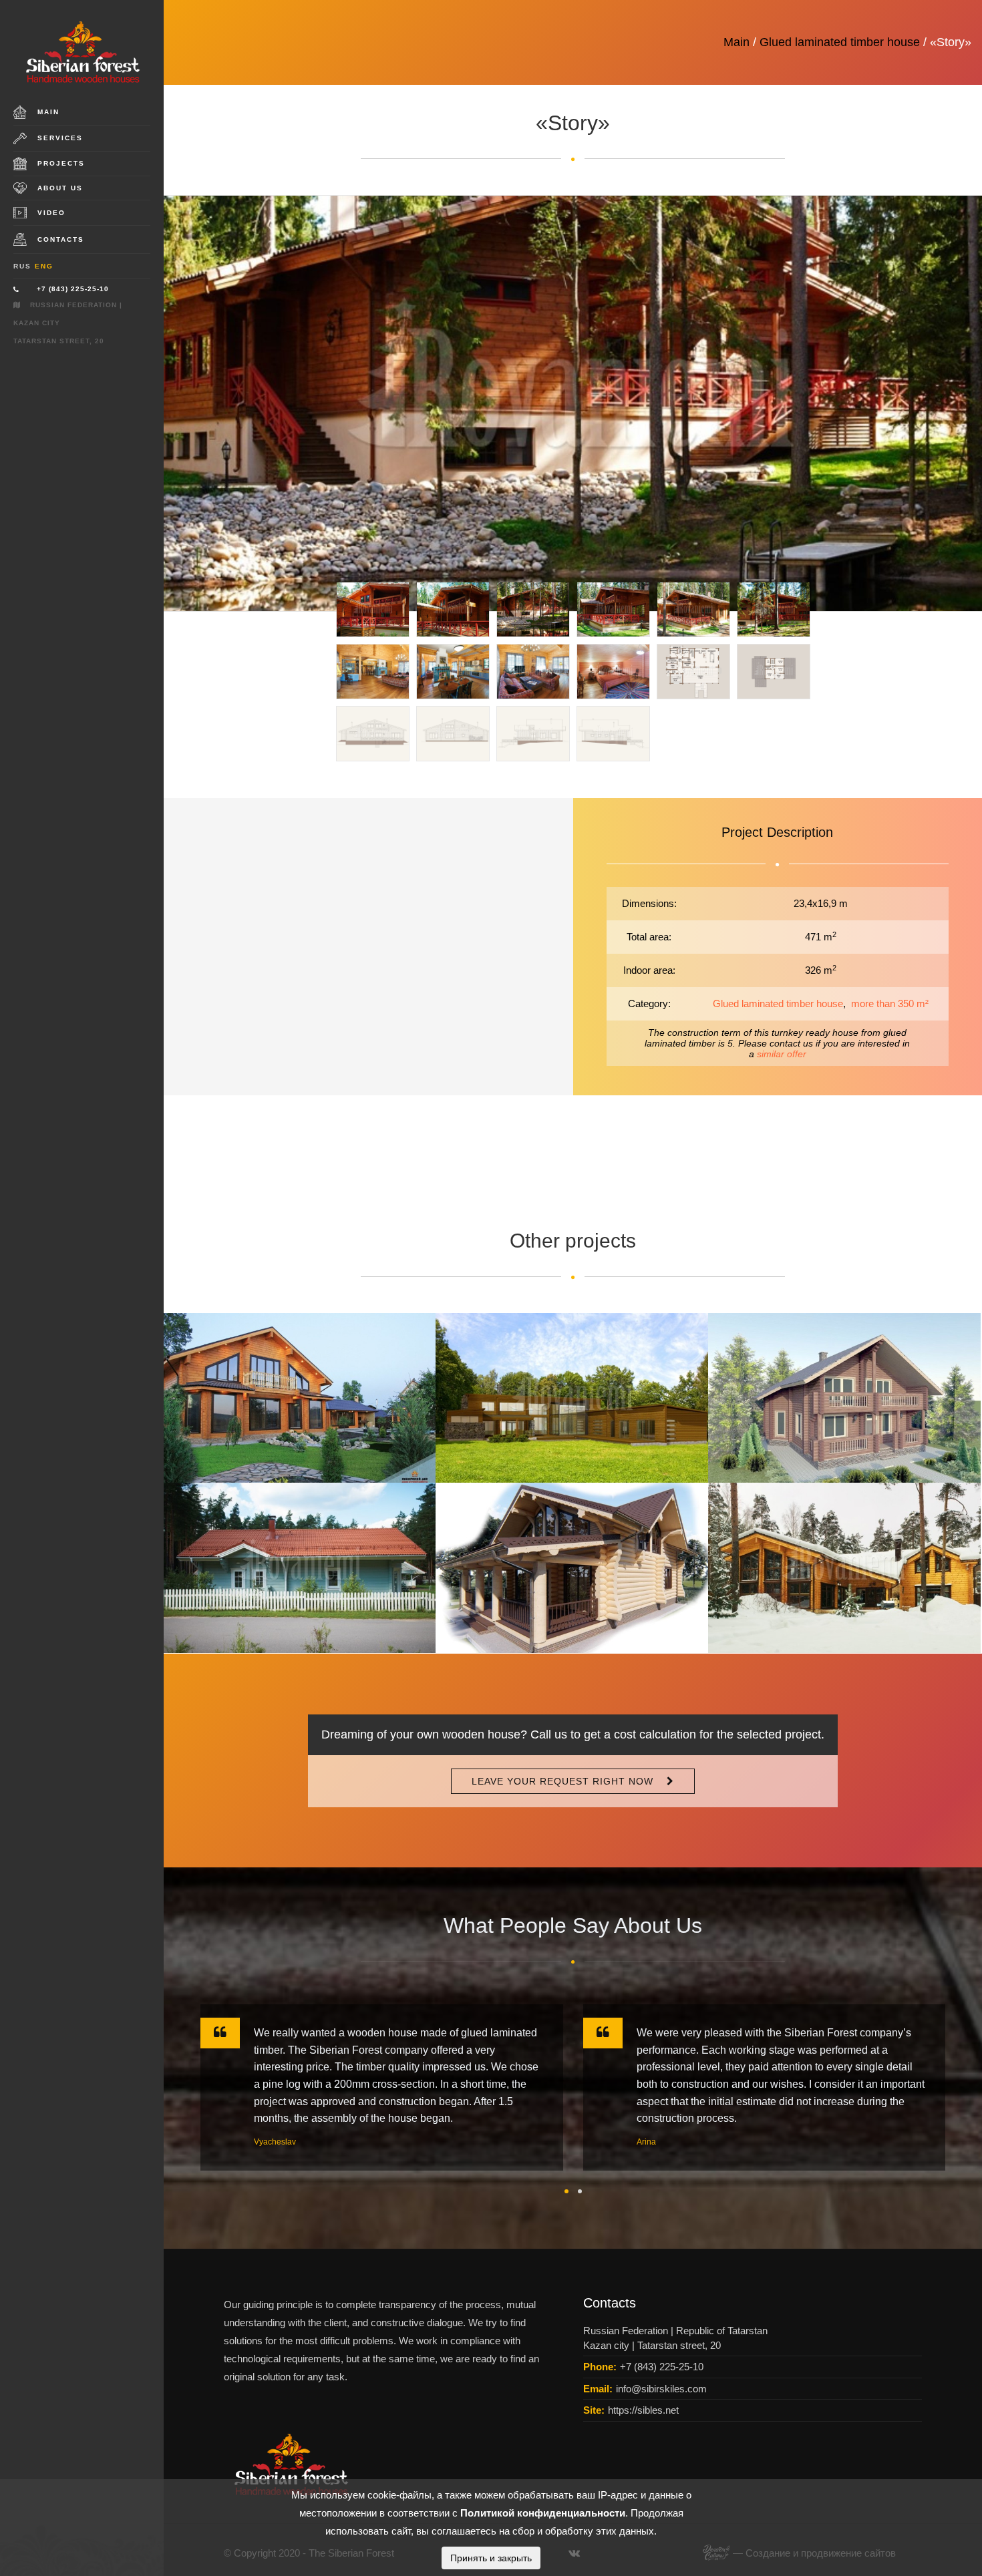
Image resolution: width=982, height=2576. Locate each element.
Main (48, 112)
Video (51, 213)
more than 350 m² (890, 1003)
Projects (61, 163)
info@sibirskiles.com (661, 2389)
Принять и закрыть (491, 2558)
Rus (22, 266)
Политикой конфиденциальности (543, 2513)
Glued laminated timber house (840, 42)
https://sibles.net (643, 2410)
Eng (44, 266)
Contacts (61, 239)
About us (60, 188)
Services (60, 138)
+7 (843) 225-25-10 (73, 289)
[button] (566, 2191)
